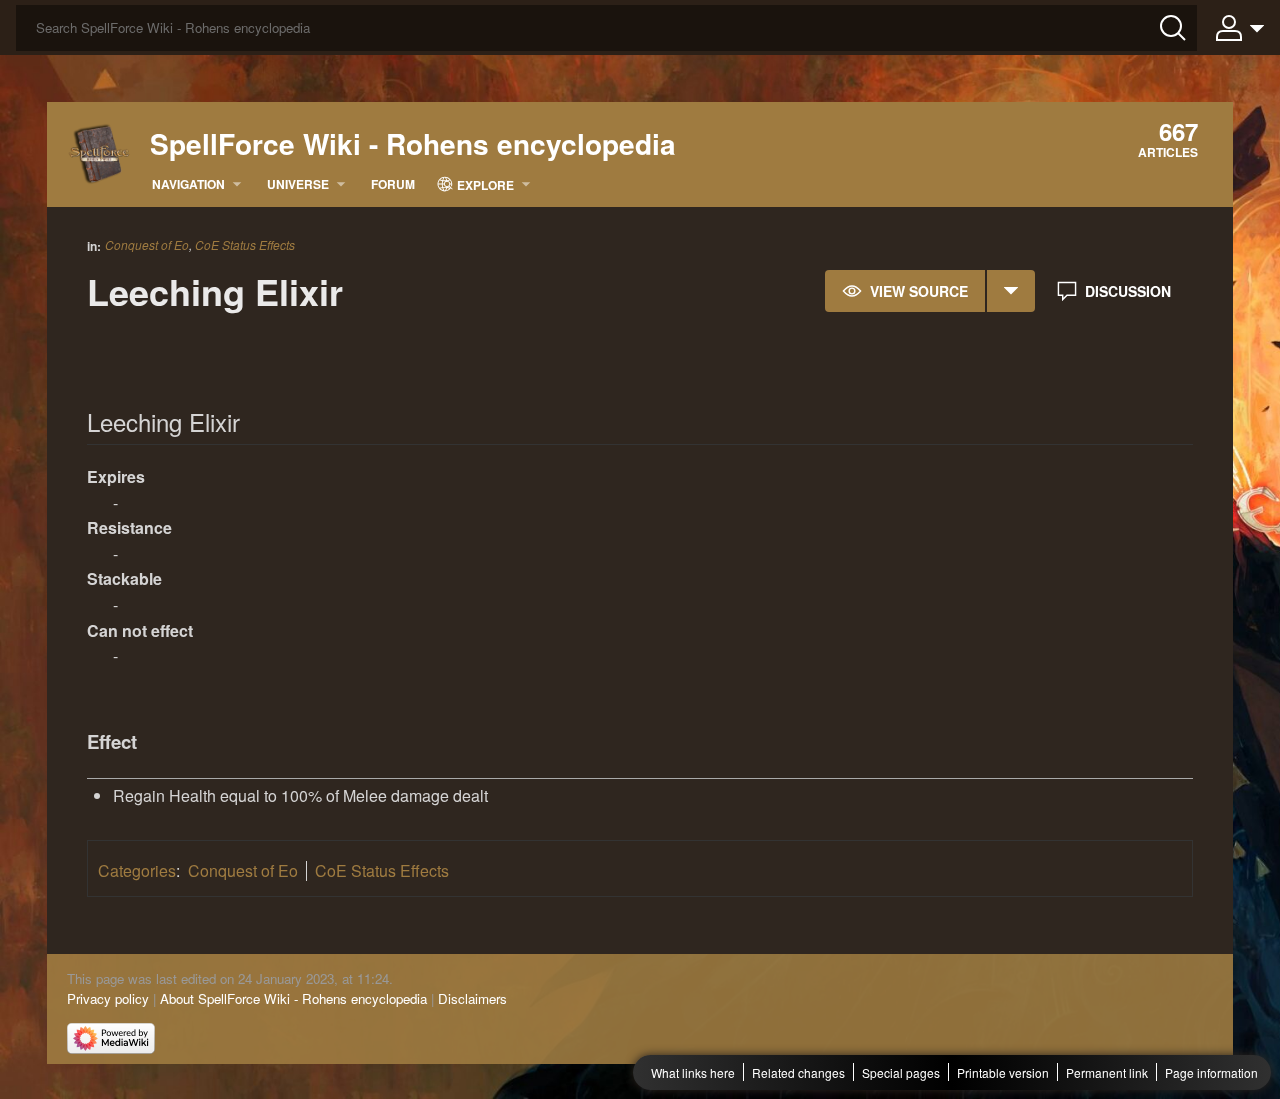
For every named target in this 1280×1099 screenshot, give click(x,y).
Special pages (901, 1072)
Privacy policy (108, 998)
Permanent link (1107, 1072)
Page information (1211, 1072)
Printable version (1003, 1072)
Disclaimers (472, 998)
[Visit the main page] (99, 152)
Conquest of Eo (147, 244)
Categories (137, 870)
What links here (693, 1072)
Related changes (798, 1072)
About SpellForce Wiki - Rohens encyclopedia (293, 998)
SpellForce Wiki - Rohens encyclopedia (413, 144)
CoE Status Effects (245, 245)
